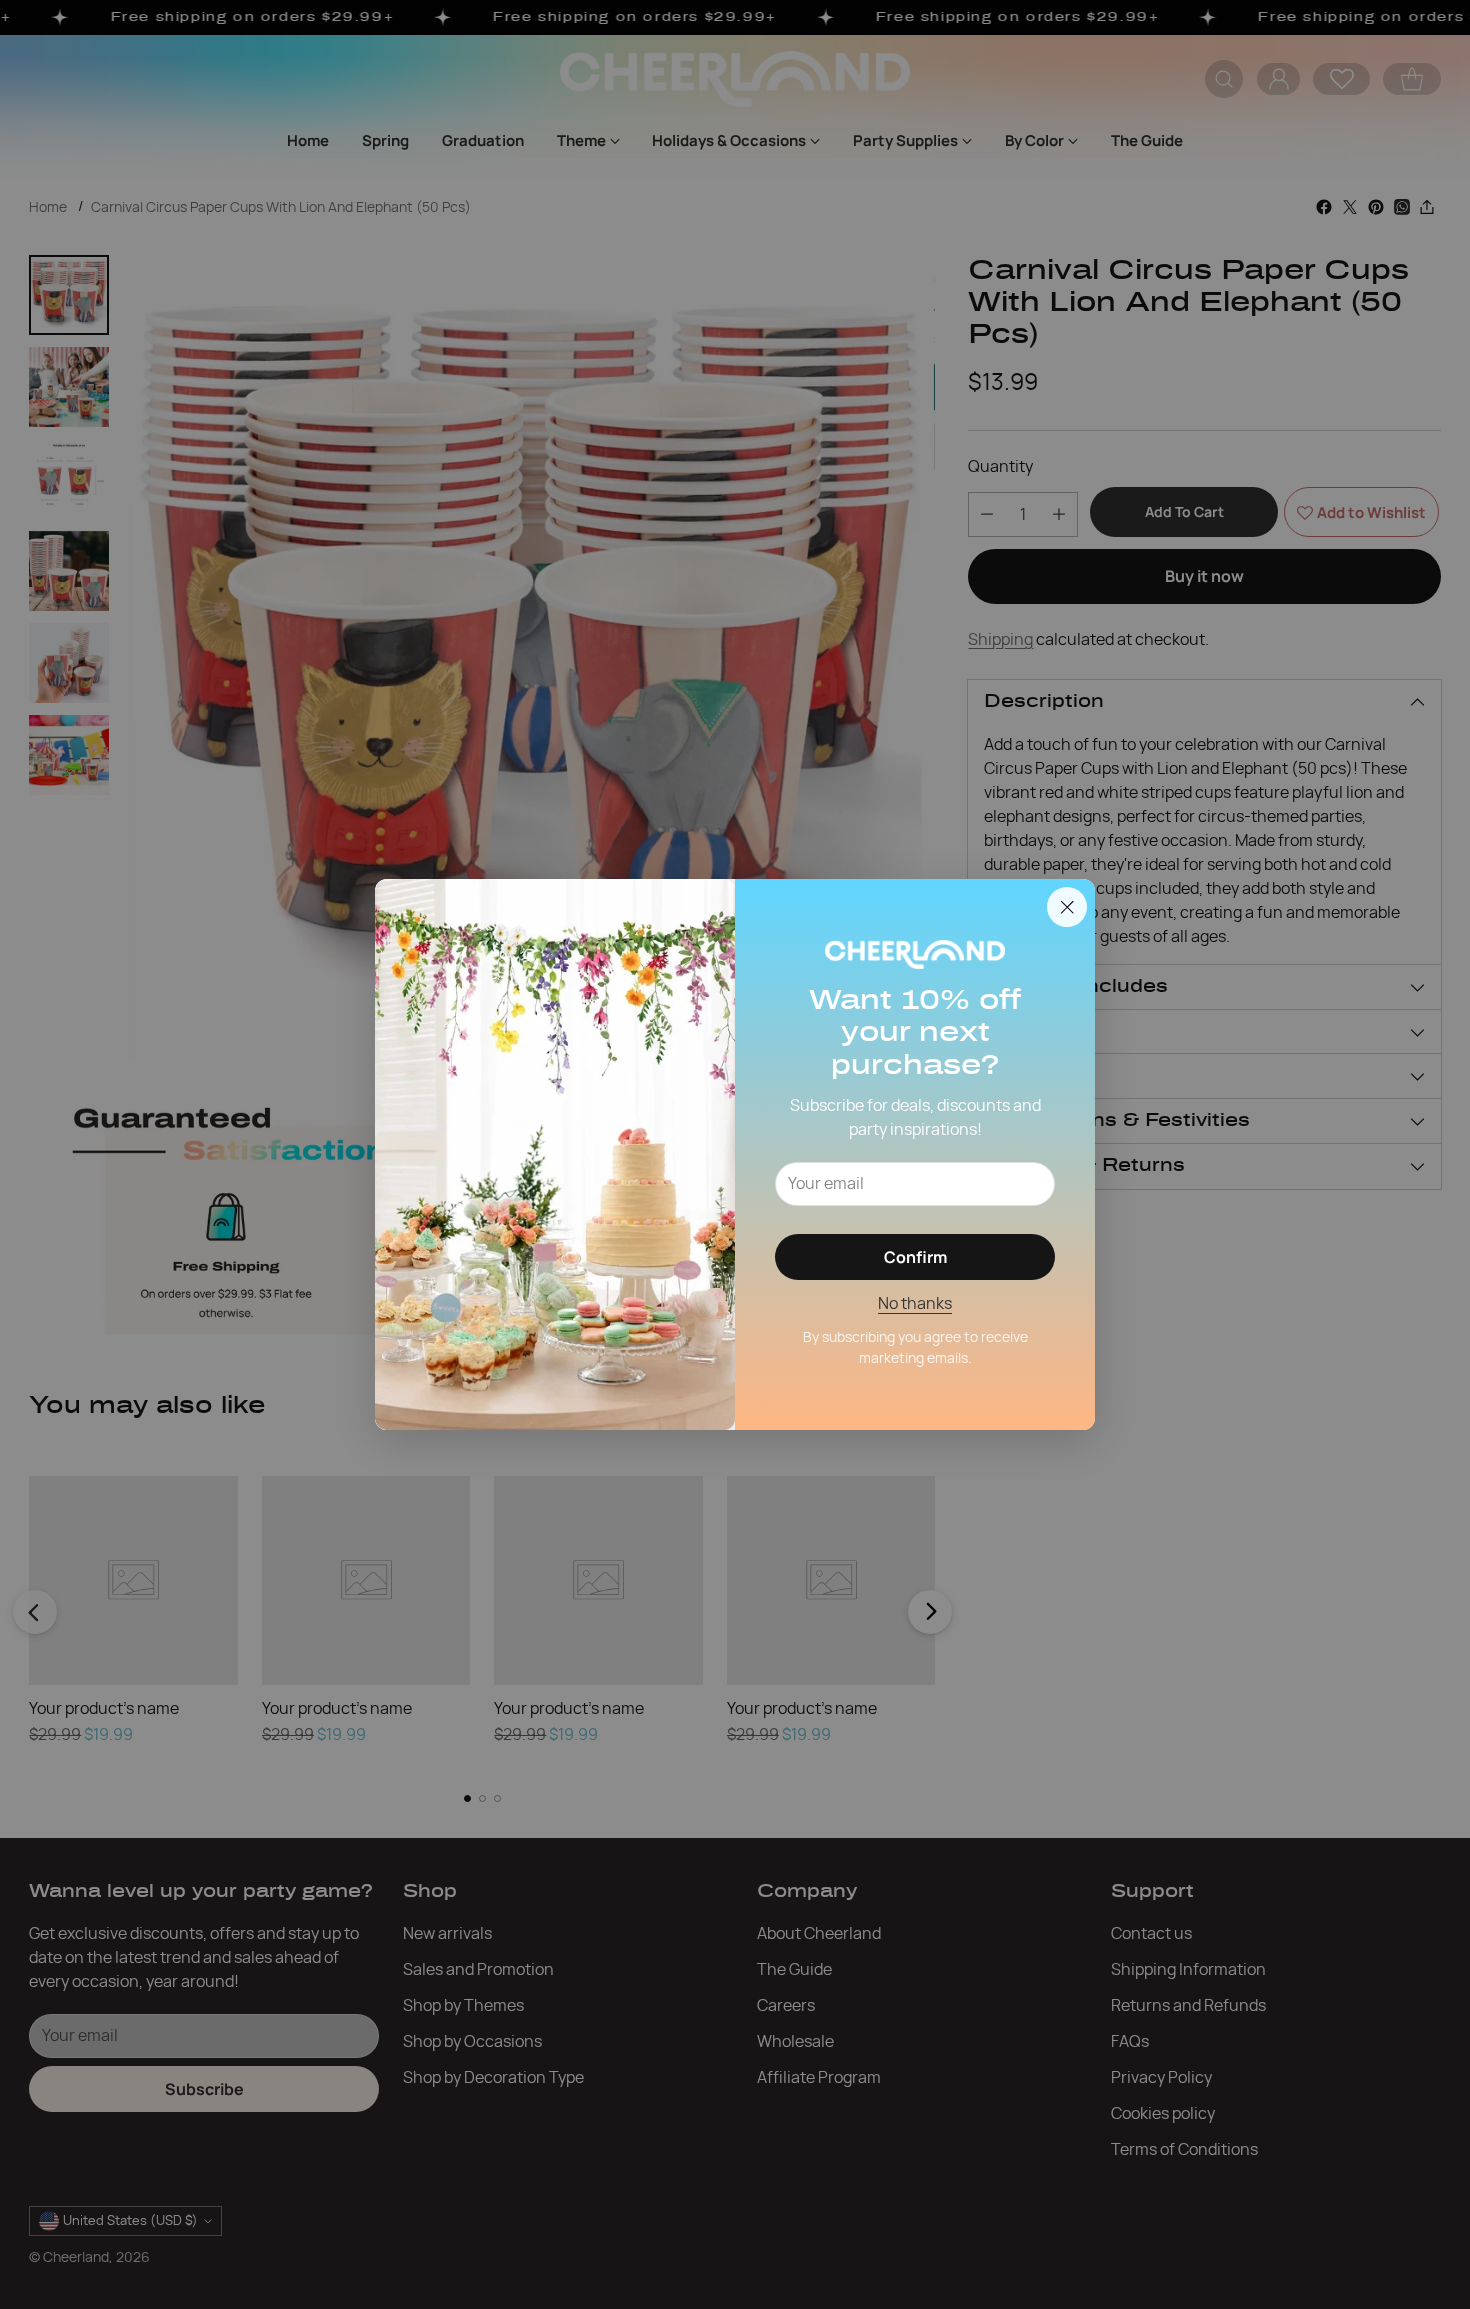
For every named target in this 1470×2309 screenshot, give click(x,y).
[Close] (1067, 907)
